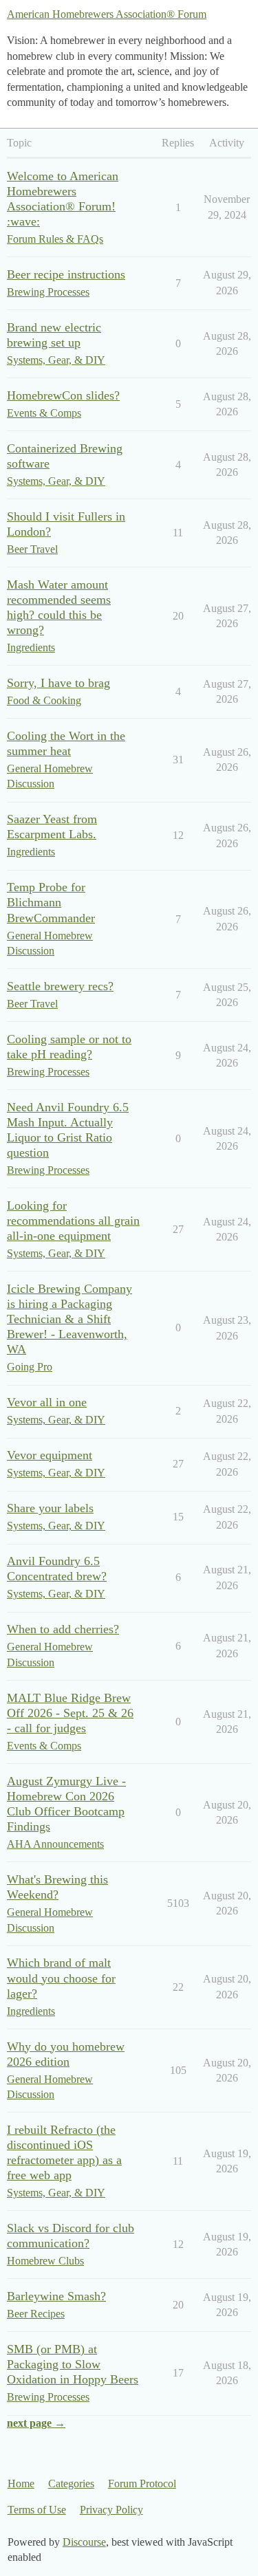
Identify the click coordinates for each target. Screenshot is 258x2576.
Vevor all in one (47, 1402)
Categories (71, 2484)
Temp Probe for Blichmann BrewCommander (51, 902)
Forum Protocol (142, 2484)
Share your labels (50, 1508)
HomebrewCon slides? (63, 395)
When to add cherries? (63, 1629)
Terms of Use (37, 2510)
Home (21, 2484)
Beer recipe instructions (66, 274)
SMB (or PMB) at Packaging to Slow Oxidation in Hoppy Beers (73, 2364)
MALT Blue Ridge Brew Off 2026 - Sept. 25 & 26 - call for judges (70, 1713)
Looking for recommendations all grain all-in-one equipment (73, 1221)
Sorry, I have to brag (58, 683)
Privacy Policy (111, 2510)
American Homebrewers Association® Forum (107, 14)
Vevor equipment (50, 1455)
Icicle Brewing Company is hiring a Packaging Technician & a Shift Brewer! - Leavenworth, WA (69, 1319)
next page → (36, 2423)
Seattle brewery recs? (60, 986)
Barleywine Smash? (56, 2296)
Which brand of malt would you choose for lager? (61, 1978)
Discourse (84, 2542)
